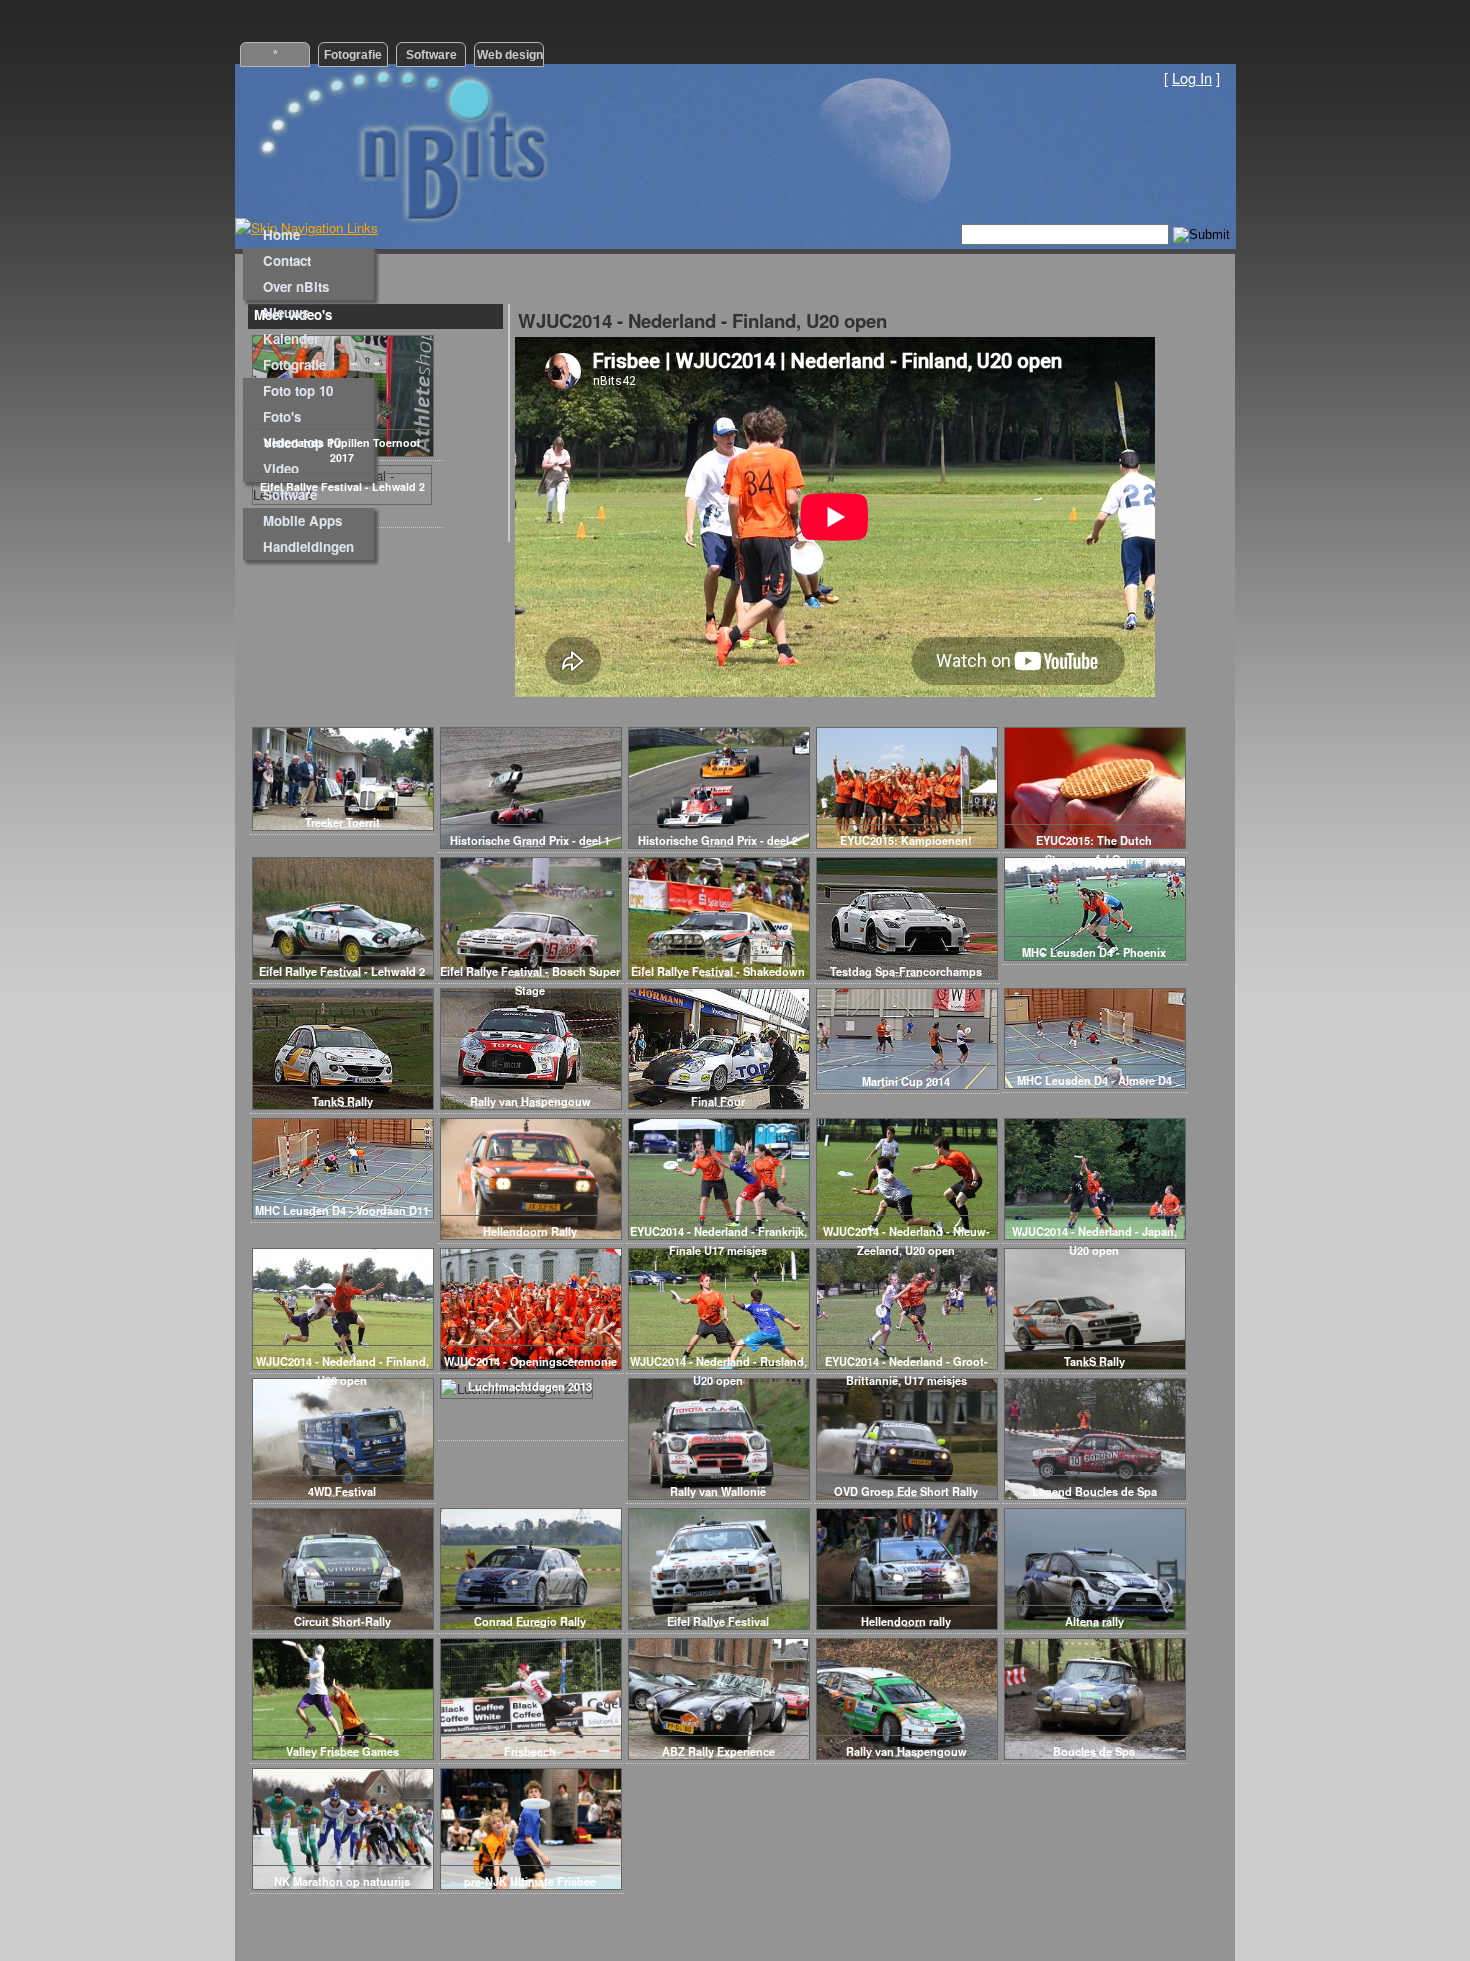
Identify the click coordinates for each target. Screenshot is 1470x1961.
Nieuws (286, 312)
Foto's (282, 416)
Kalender (291, 338)
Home (281, 234)
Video (281, 468)
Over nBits (296, 286)
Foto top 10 (298, 390)
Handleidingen (308, 546)
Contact (287, 260)
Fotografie (294, 364)
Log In (1192, 77)
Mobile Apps (302, 520)
